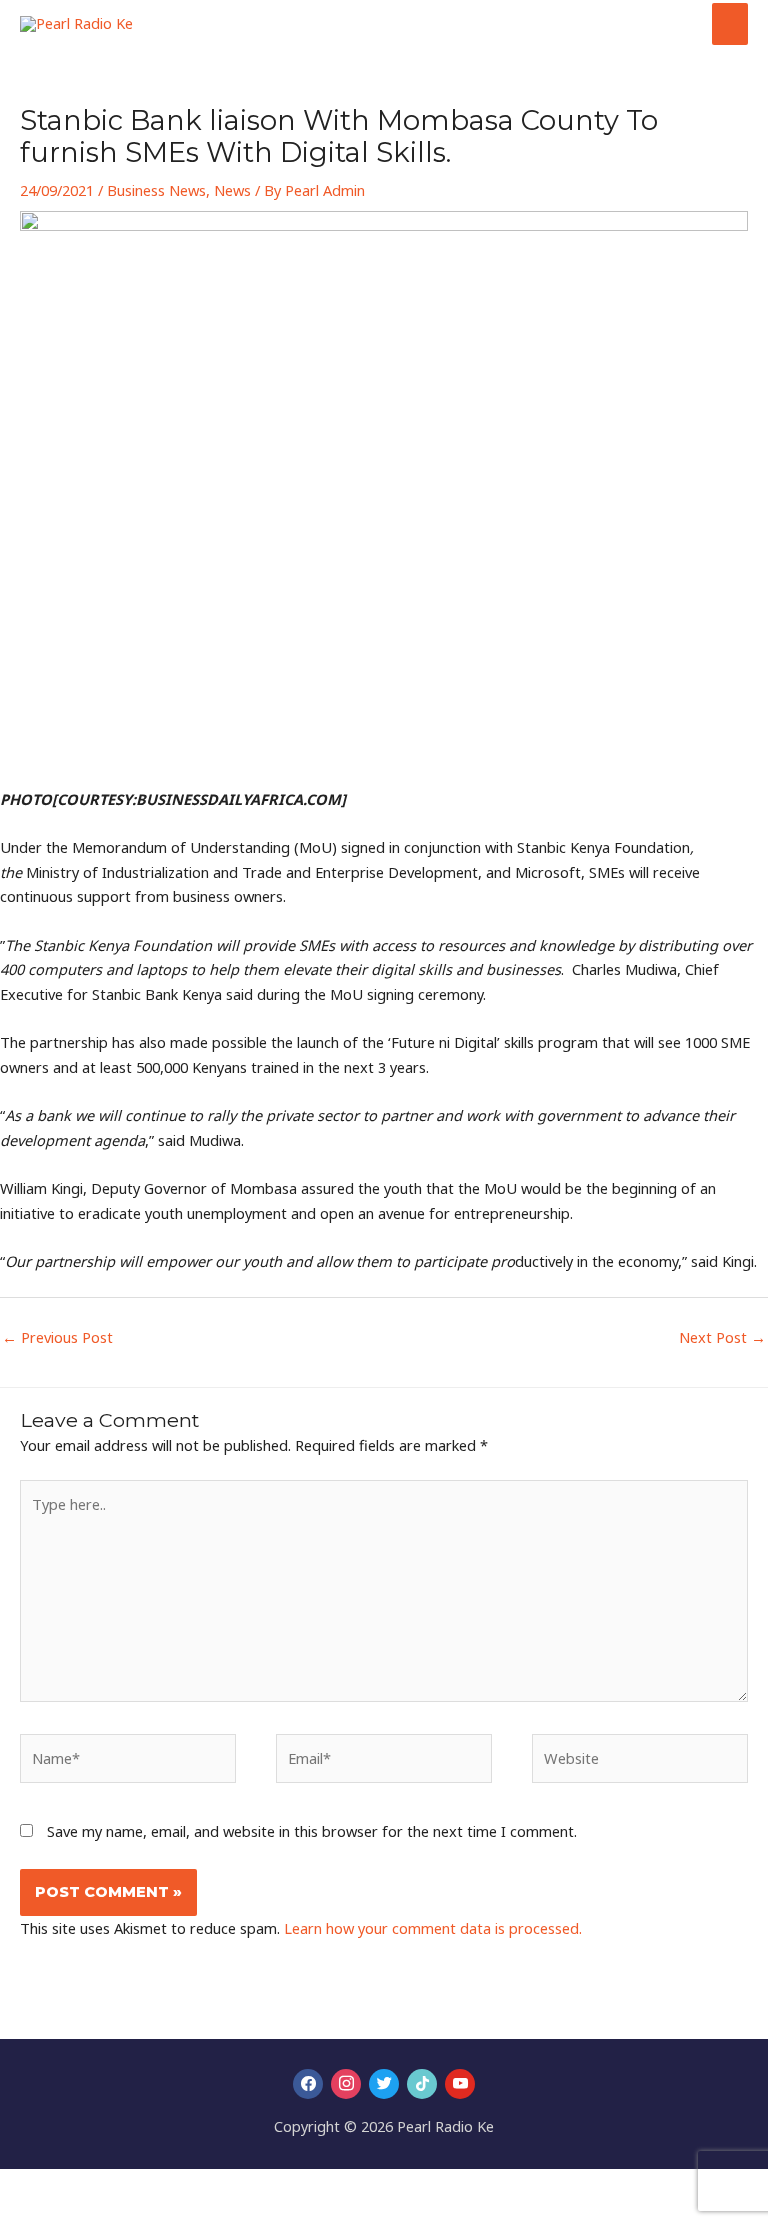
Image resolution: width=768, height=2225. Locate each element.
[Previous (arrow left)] (20, 2215)
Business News (156, 190)
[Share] (108, 2187)
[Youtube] (460, 2083)
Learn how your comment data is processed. (433, 1928)
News (232, 190)
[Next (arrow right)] (64, 2215)
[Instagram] (346, 2083)
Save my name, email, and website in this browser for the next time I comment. (312, 1831)
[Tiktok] (422, 2083)
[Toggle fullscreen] (64, 2187)
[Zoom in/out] (20, 2187)
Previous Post (57, 1337)
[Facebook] (308, 2083)
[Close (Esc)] (152, 2187)
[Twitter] (384, 2083)
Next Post (722, 1337)
